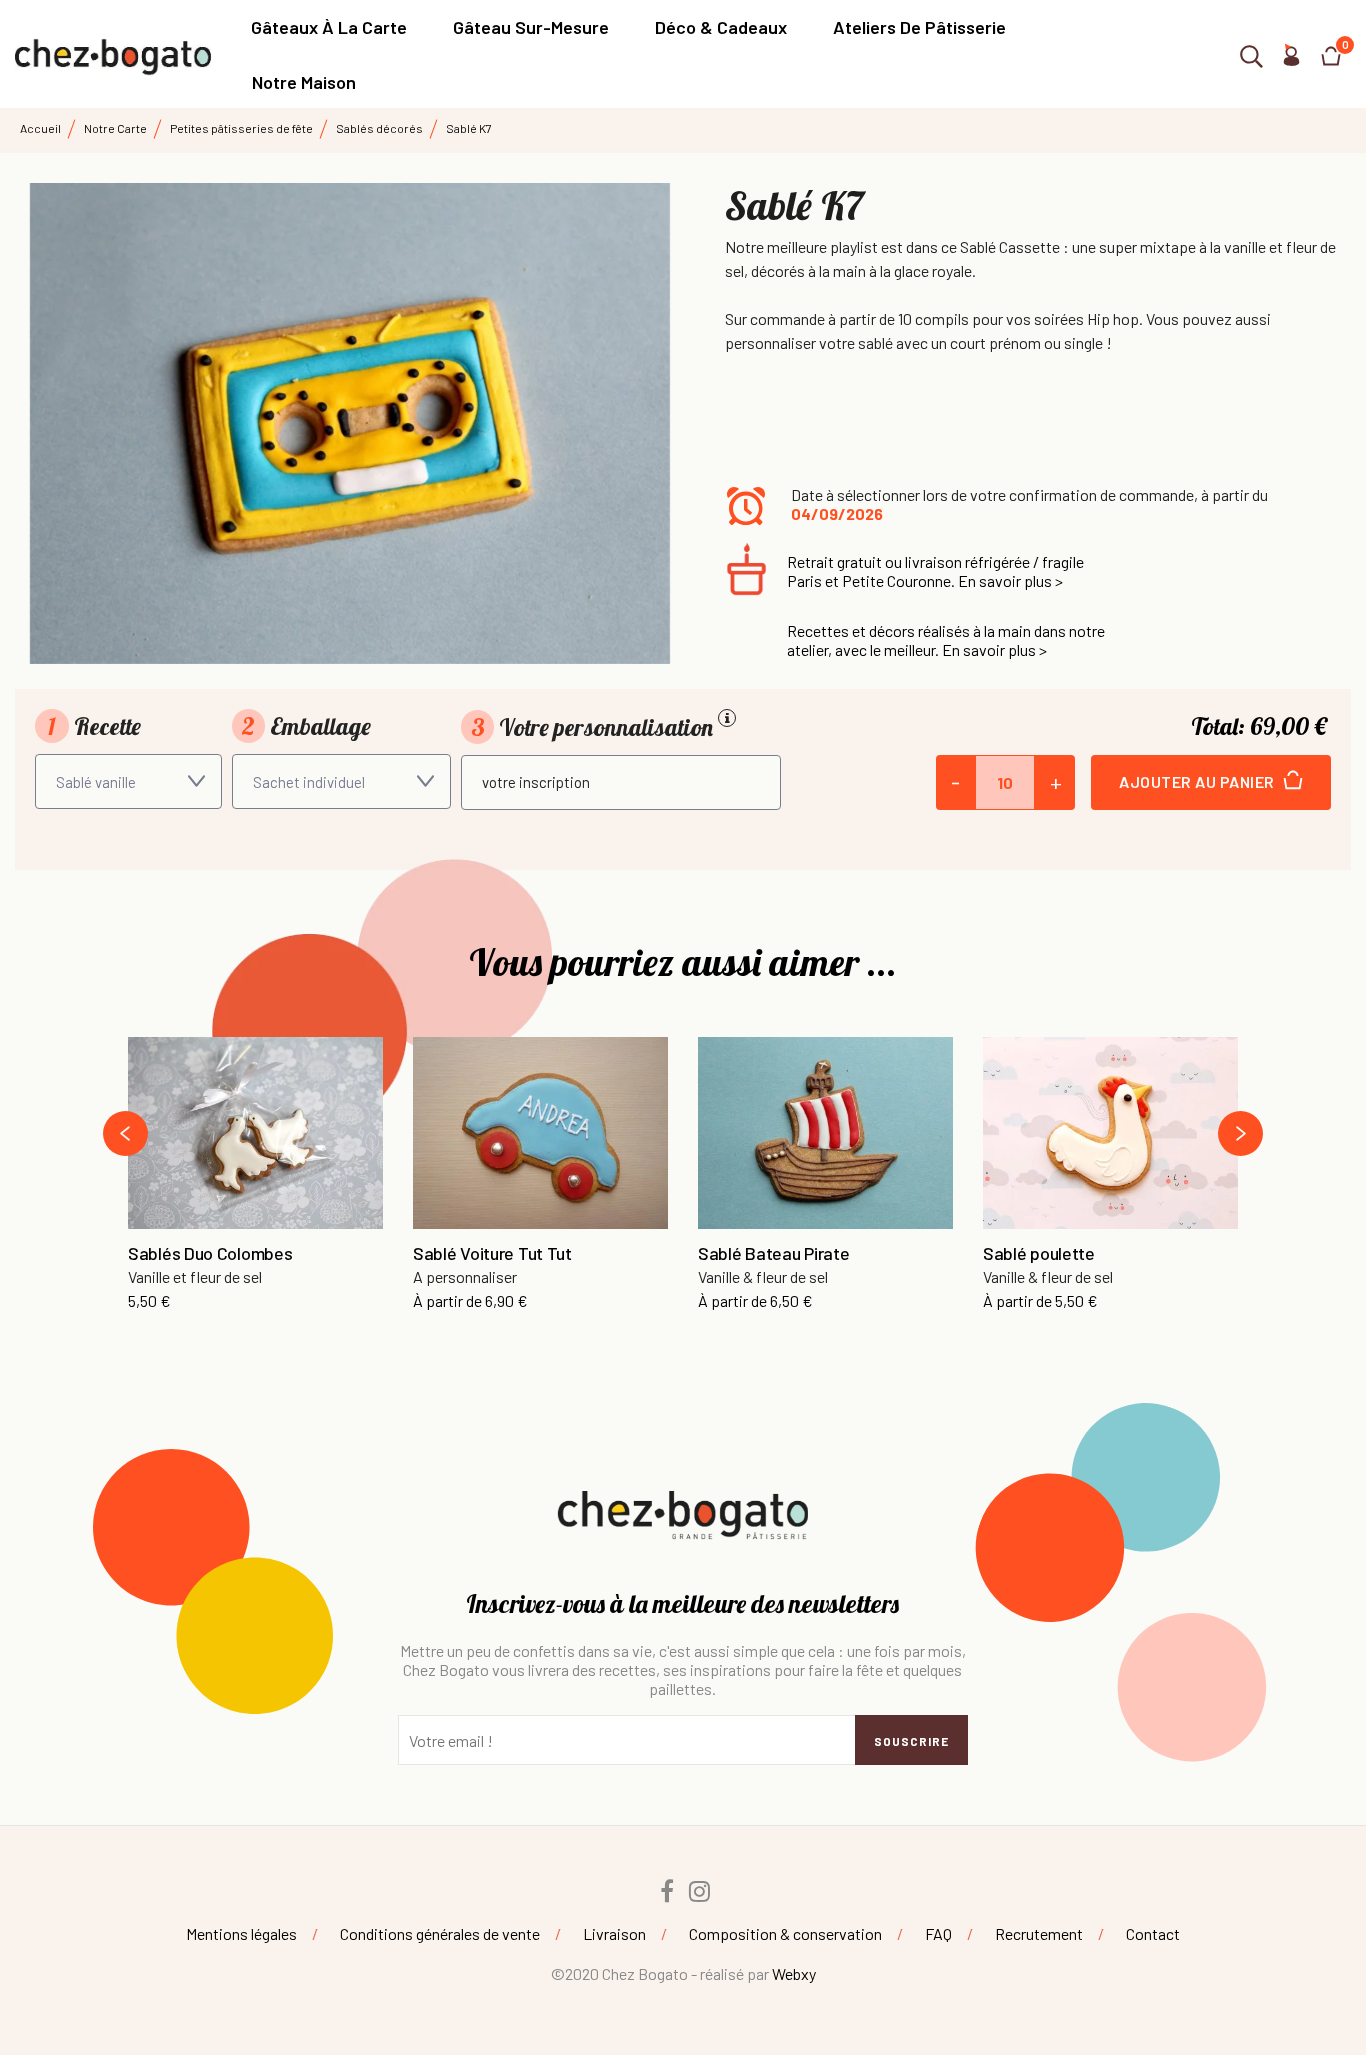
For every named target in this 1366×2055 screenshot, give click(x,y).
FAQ (938, 1933)
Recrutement (1039, 1933)
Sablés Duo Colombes (210, 1254)
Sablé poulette (1039, 1254)
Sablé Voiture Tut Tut (492, 1254)
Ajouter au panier (1198, 781)
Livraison (614, 1933)
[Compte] (1291, 59)
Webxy (794, 1973)
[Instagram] (700, 1891)
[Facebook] (667, 1891)
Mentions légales (241, 1933)
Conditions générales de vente (440, 1933)
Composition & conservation (785, 1933)
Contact (1153, 1933)
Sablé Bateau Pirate (773, 1254)
